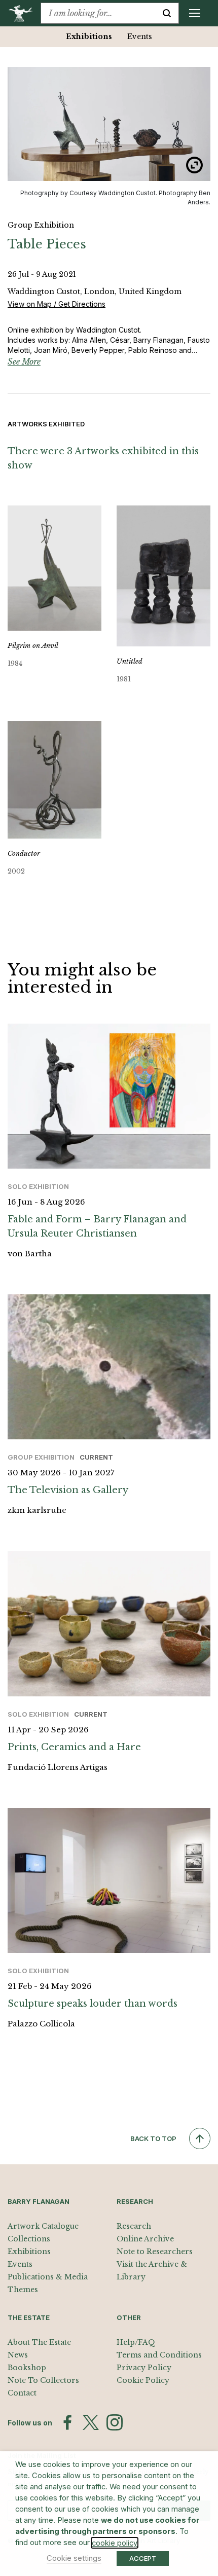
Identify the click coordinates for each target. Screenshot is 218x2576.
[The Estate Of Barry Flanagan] (24, 13)
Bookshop (27, 2368)
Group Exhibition (41, 225)
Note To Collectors (43, 2380)
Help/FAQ (136, 2342)
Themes (23, 2290)
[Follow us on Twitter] (91, 2422)
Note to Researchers (155, 2252)
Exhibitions (89, 37)
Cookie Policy (143, 2380)
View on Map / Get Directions (57, 304)
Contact (22, 2393)
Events (140, 37)
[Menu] (195, 13)
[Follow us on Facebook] (67, 2422)
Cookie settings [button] (74, 2558)
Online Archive (145, 2239)
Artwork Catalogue (43, 2226)
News (18, 2355)
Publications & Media (48, 2277)
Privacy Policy (144, 2368)
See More (24, 361)
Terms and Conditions (159, 2355)
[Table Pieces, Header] (109, 124)
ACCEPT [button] (143, 2558)
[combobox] (98, 13)
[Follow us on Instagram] (115, 2422)
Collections (29, 2239)
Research (134, 2226)
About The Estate (39, 2342)
